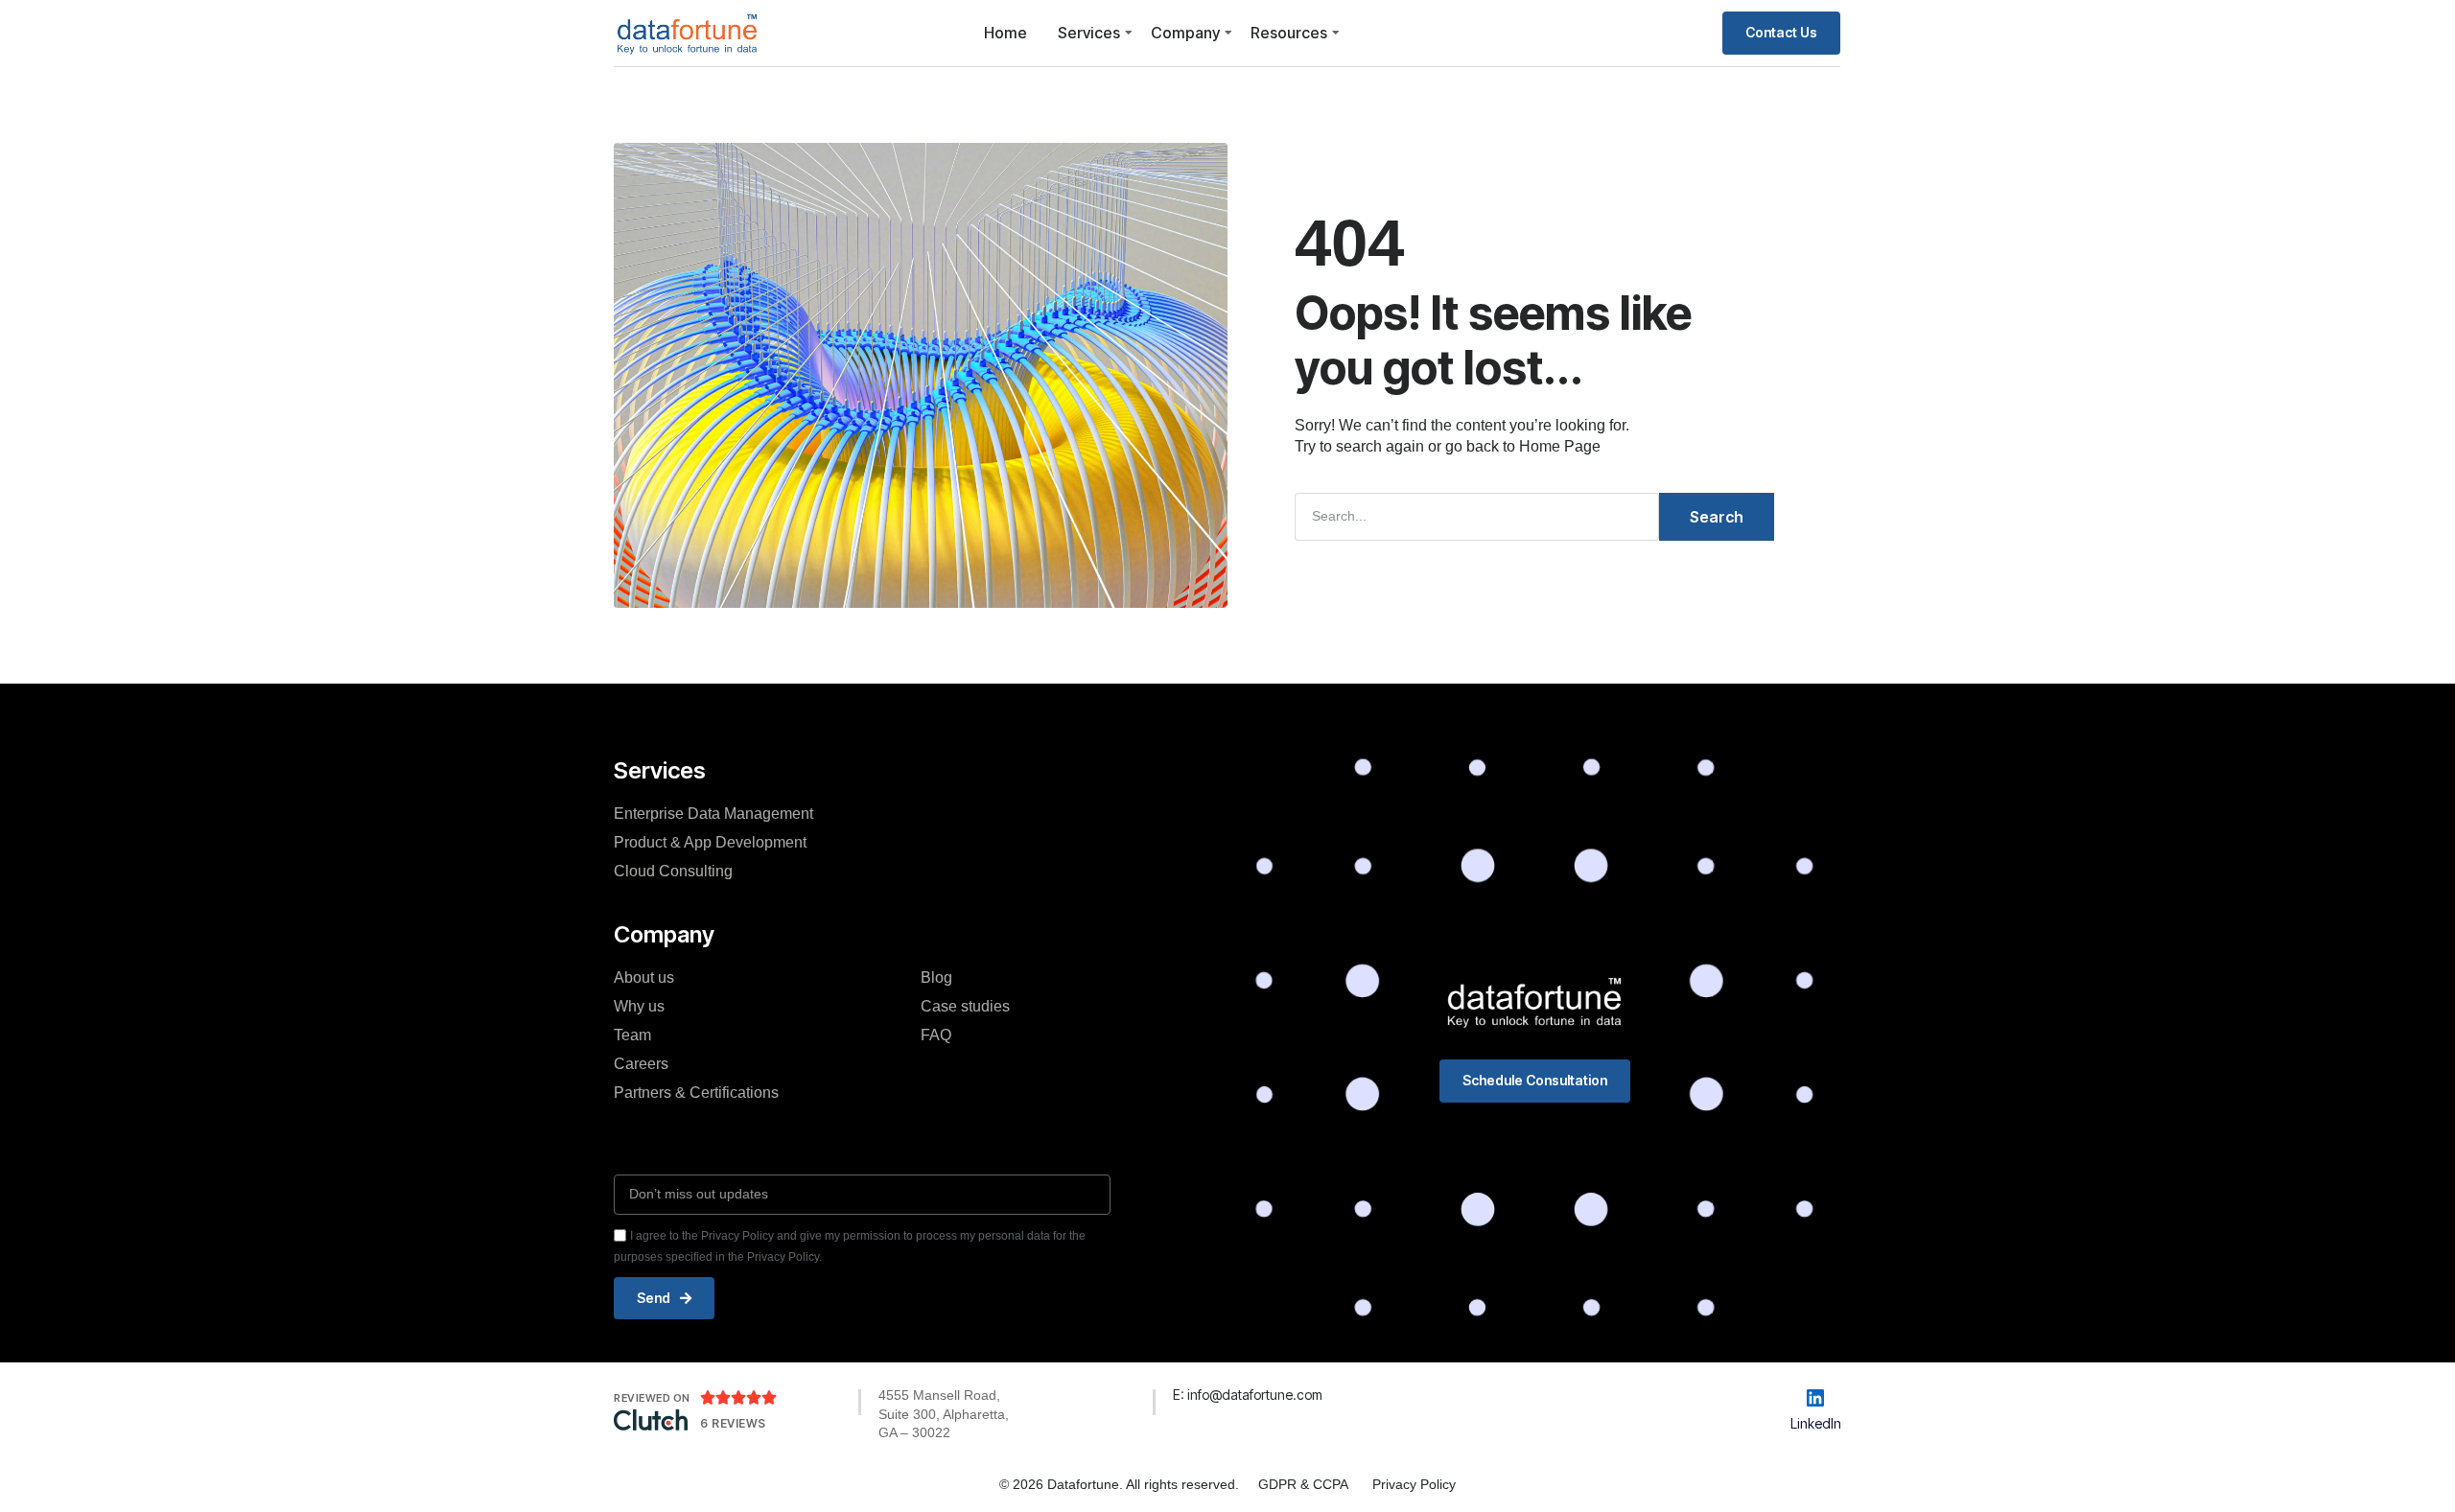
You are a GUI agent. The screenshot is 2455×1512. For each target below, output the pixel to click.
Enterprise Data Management (713, 814)
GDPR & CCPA (1303, 1484)
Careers (641, 1064)
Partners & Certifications (696, 1093)
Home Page (1560, 446)
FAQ (936, 1035)
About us (644, 977)
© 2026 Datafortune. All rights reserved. (1119, 1484)
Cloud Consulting (673, 871)
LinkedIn (1816, 1423)
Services (1089, 33)
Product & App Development (710, 842)
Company (1185, 33)
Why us (639, 1006)
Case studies (965, 1006)
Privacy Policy (1414, 1484)
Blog (936, 977)
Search (1717, 517)
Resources (1289, 33)
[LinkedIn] (1815, 1398)
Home (1005, 33)
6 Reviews (733, 1423)
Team (632, 1035)
